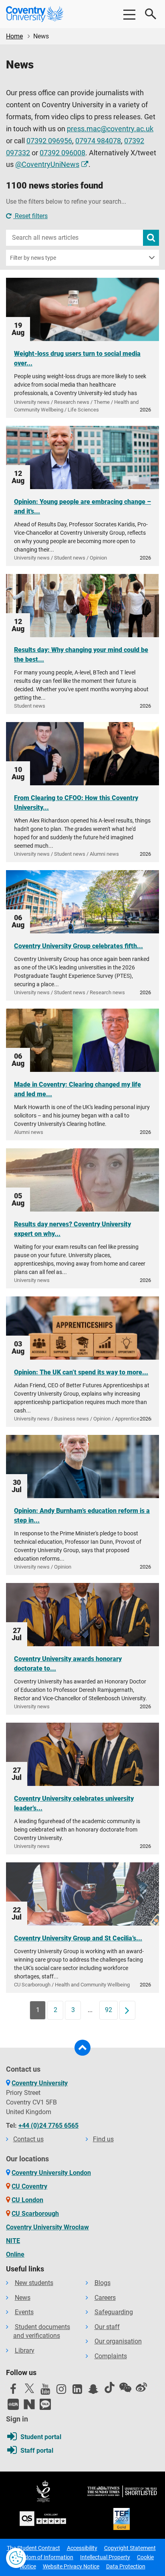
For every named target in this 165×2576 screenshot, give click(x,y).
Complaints (111, 2356)
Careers (105, 2298)
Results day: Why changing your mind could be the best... (81, 655)
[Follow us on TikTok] (109, 2387)
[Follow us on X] (29, 2388)
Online (15, 2254)
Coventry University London (51, 2173)
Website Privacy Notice (71, 2566)
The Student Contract (33, 2548)
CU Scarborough (35, 2214)
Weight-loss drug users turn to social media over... (77, 358)
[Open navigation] (129, 14)
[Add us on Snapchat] (93, 2391)
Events (24, 2312)
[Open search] (151, 14)
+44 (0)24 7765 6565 (48, 2126)
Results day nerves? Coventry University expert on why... (72, 1229)
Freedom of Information (44, 2557)
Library (25, 2350)
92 (109, 2010)
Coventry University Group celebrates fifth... (78, 946)
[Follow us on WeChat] (125, 2387)
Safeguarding (114, 2312)
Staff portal (37, 2451)
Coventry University (40, 2083)
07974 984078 (98, 141)
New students (34, 2283)
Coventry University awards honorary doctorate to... (68, 1664)
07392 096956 (49, 141)
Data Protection (126, 2566)
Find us (103, 2139)
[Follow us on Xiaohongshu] (13, 2404)
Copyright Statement (130, 2548)
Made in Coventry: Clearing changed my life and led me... (77, 1089)
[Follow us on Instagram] (61, 2391)
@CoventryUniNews (47, 165)
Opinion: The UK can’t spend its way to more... (81, 1372)
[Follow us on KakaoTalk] (45, 2404)
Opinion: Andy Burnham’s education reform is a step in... (82, 1516)
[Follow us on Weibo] (141, 2387)
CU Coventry (29, 2186)
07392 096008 (62, 153)
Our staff (107, 2327)
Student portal (41, 2437)
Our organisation (118, 2341)
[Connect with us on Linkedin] (77, 2391)
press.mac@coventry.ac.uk (110, 129)
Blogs (103, 2283)
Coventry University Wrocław (47, 2227)
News (23, 2298)
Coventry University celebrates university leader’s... (74, 1803)
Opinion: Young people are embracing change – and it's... (82, 507)
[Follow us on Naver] (29, 2404)
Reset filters (30, 216)
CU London (27, 2200)
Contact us (28, 2139)
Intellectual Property (105, 2557)
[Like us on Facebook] (13, 2391)
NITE (13, 2241)
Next (130, 2010)
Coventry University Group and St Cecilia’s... (78, 1938)
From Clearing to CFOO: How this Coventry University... (76, 803)
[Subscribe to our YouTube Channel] (45, 2391)
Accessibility (82, 2548)
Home (14, 36)
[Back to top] (82, 2048)
